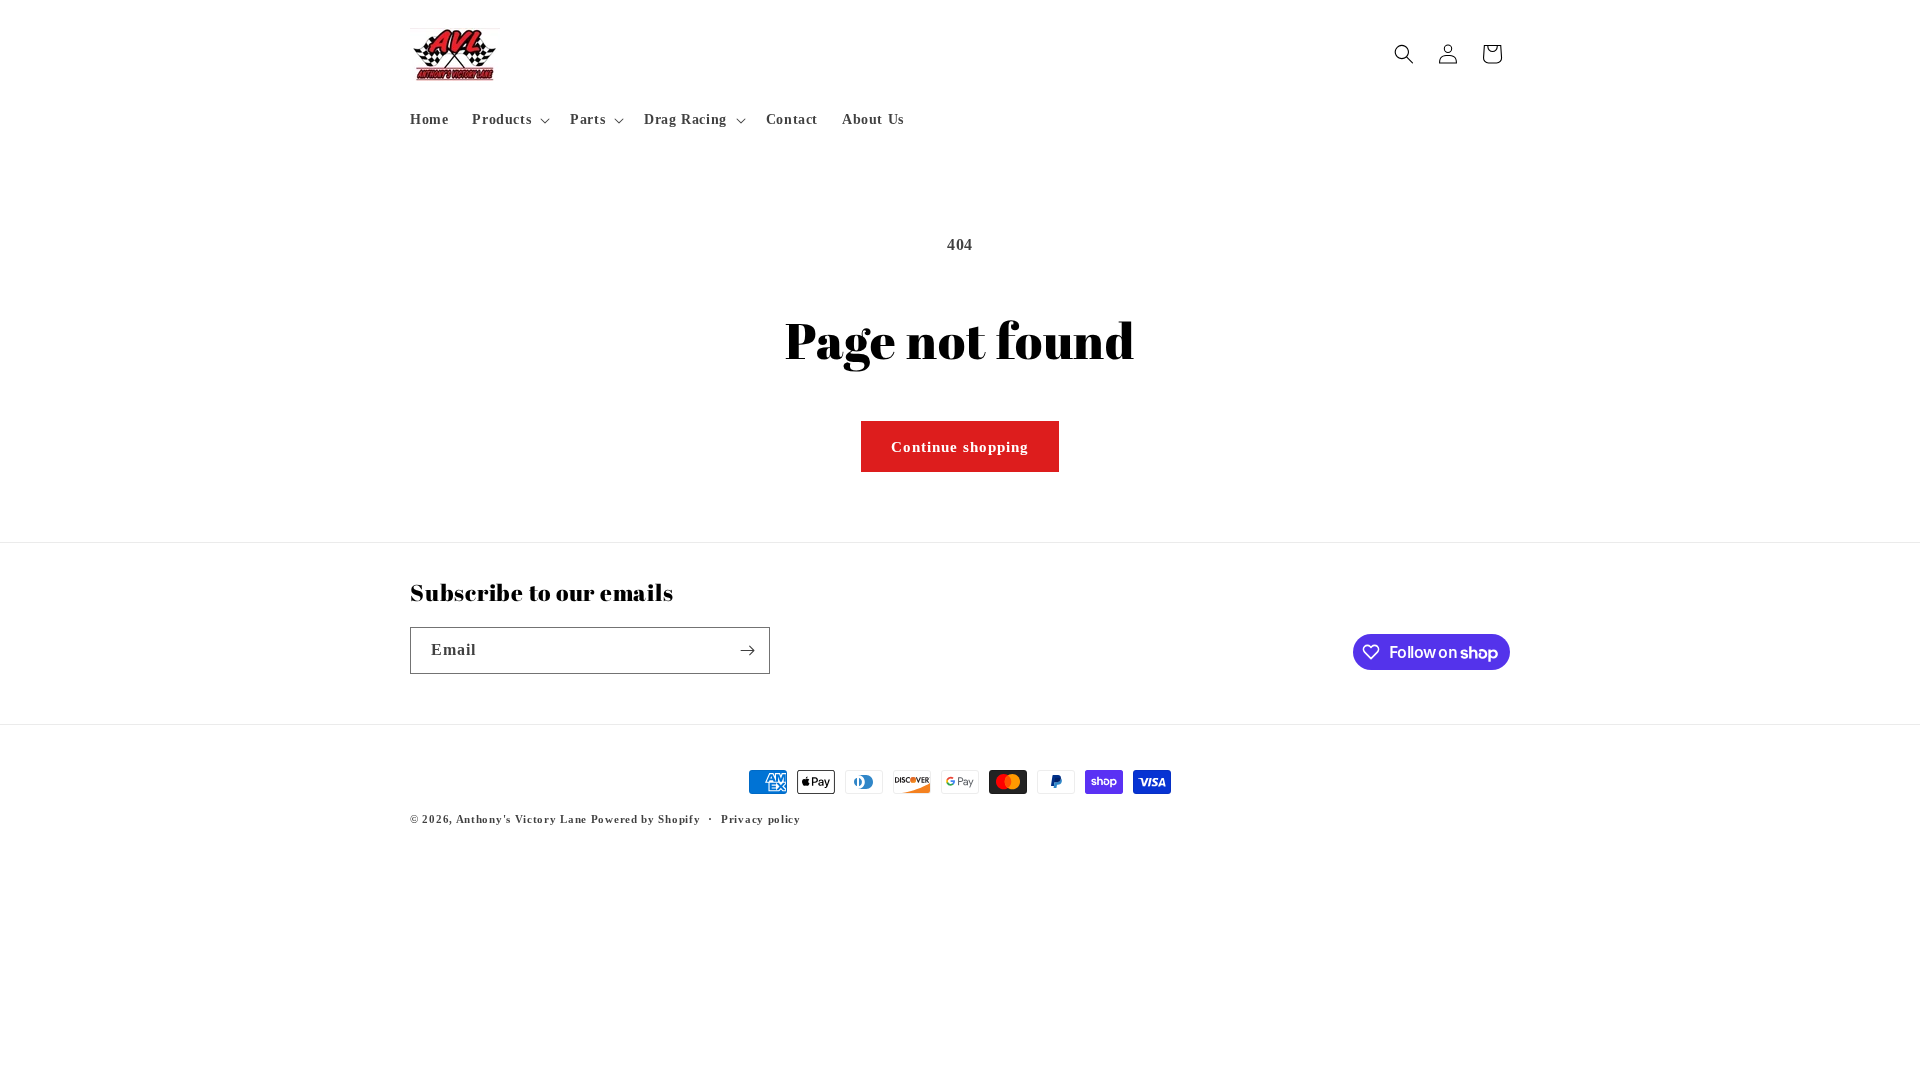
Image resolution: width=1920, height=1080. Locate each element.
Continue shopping (960, 447)
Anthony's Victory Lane (521, 819)
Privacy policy (761, 819)
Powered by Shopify (646, 819)
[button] (509, 120)
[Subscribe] (747, 650)
